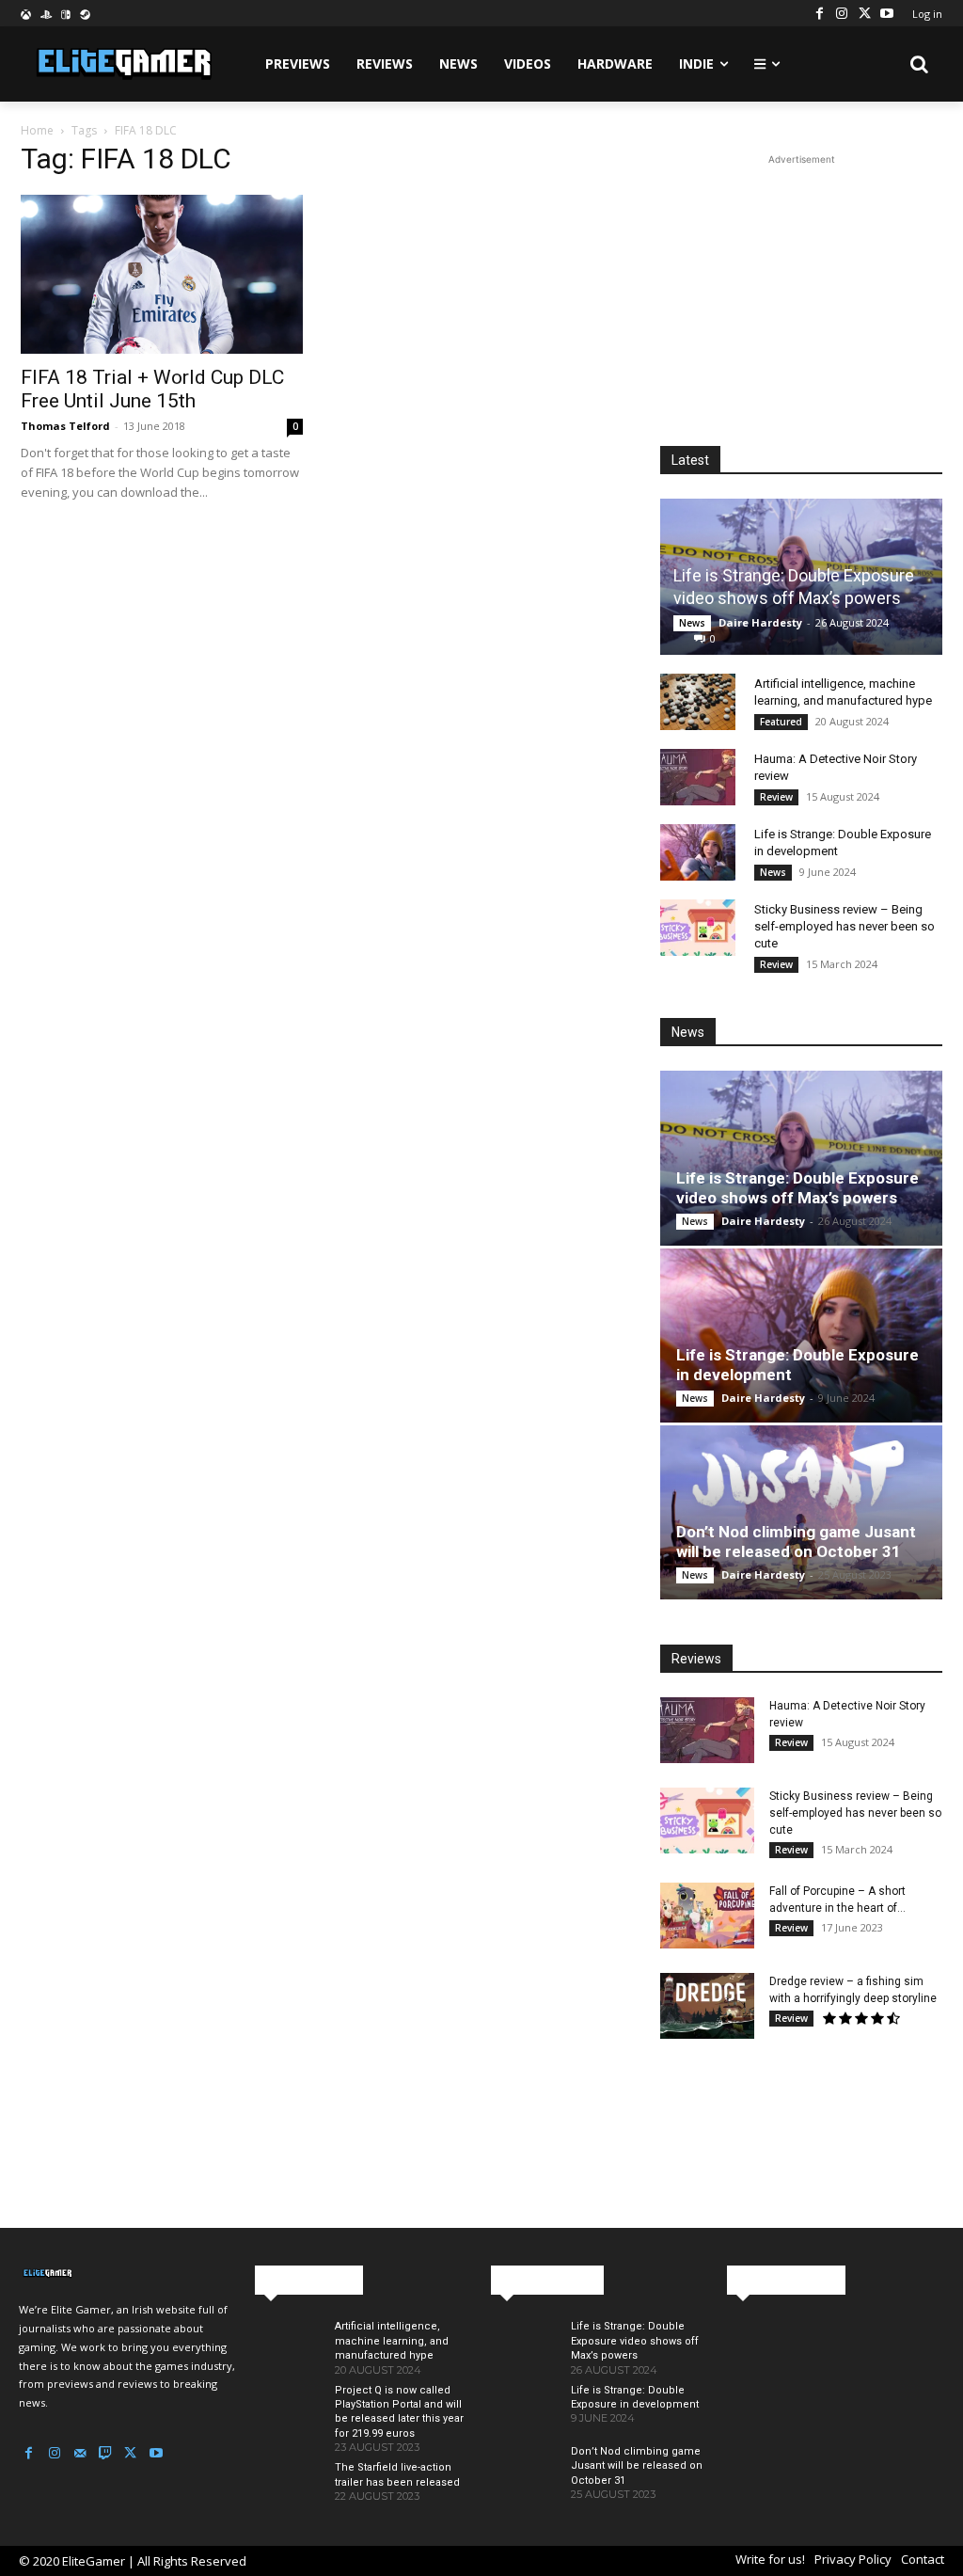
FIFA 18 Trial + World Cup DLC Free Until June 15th (152, 389)
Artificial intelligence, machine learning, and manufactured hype (392, 2341)
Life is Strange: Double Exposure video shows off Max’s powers (797, 1188)
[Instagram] (842, 13)
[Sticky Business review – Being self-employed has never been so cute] (698, 928)
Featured (781, 722)
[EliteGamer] (122, 64)
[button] (920, 64)
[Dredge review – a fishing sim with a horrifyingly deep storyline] (707, 2006)
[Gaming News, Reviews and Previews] (127, 2274)
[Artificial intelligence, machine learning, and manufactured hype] (698, 702)
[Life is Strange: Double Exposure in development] (698, 852)
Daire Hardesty (760, 622)
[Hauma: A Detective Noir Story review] (698, 777)
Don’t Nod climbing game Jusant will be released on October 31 (796, 1542)
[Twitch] (105, 2453)
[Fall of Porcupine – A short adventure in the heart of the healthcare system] (707, 1916)
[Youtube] (887, 13)
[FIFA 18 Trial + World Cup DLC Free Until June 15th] (162, 274)
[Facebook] (819, 13)
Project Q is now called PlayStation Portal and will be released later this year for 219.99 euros (399, 2412)
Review (776, 797)
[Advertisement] (801, 287)
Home (37, 130)
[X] (864, 13)
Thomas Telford (65, 426)
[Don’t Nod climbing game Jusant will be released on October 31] (801, 1512)
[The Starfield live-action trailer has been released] (287, 2486)
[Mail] (79, 2453)
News (692, 623)
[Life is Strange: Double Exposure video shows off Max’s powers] (801, 1158)
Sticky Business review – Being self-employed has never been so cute (845, 926)
